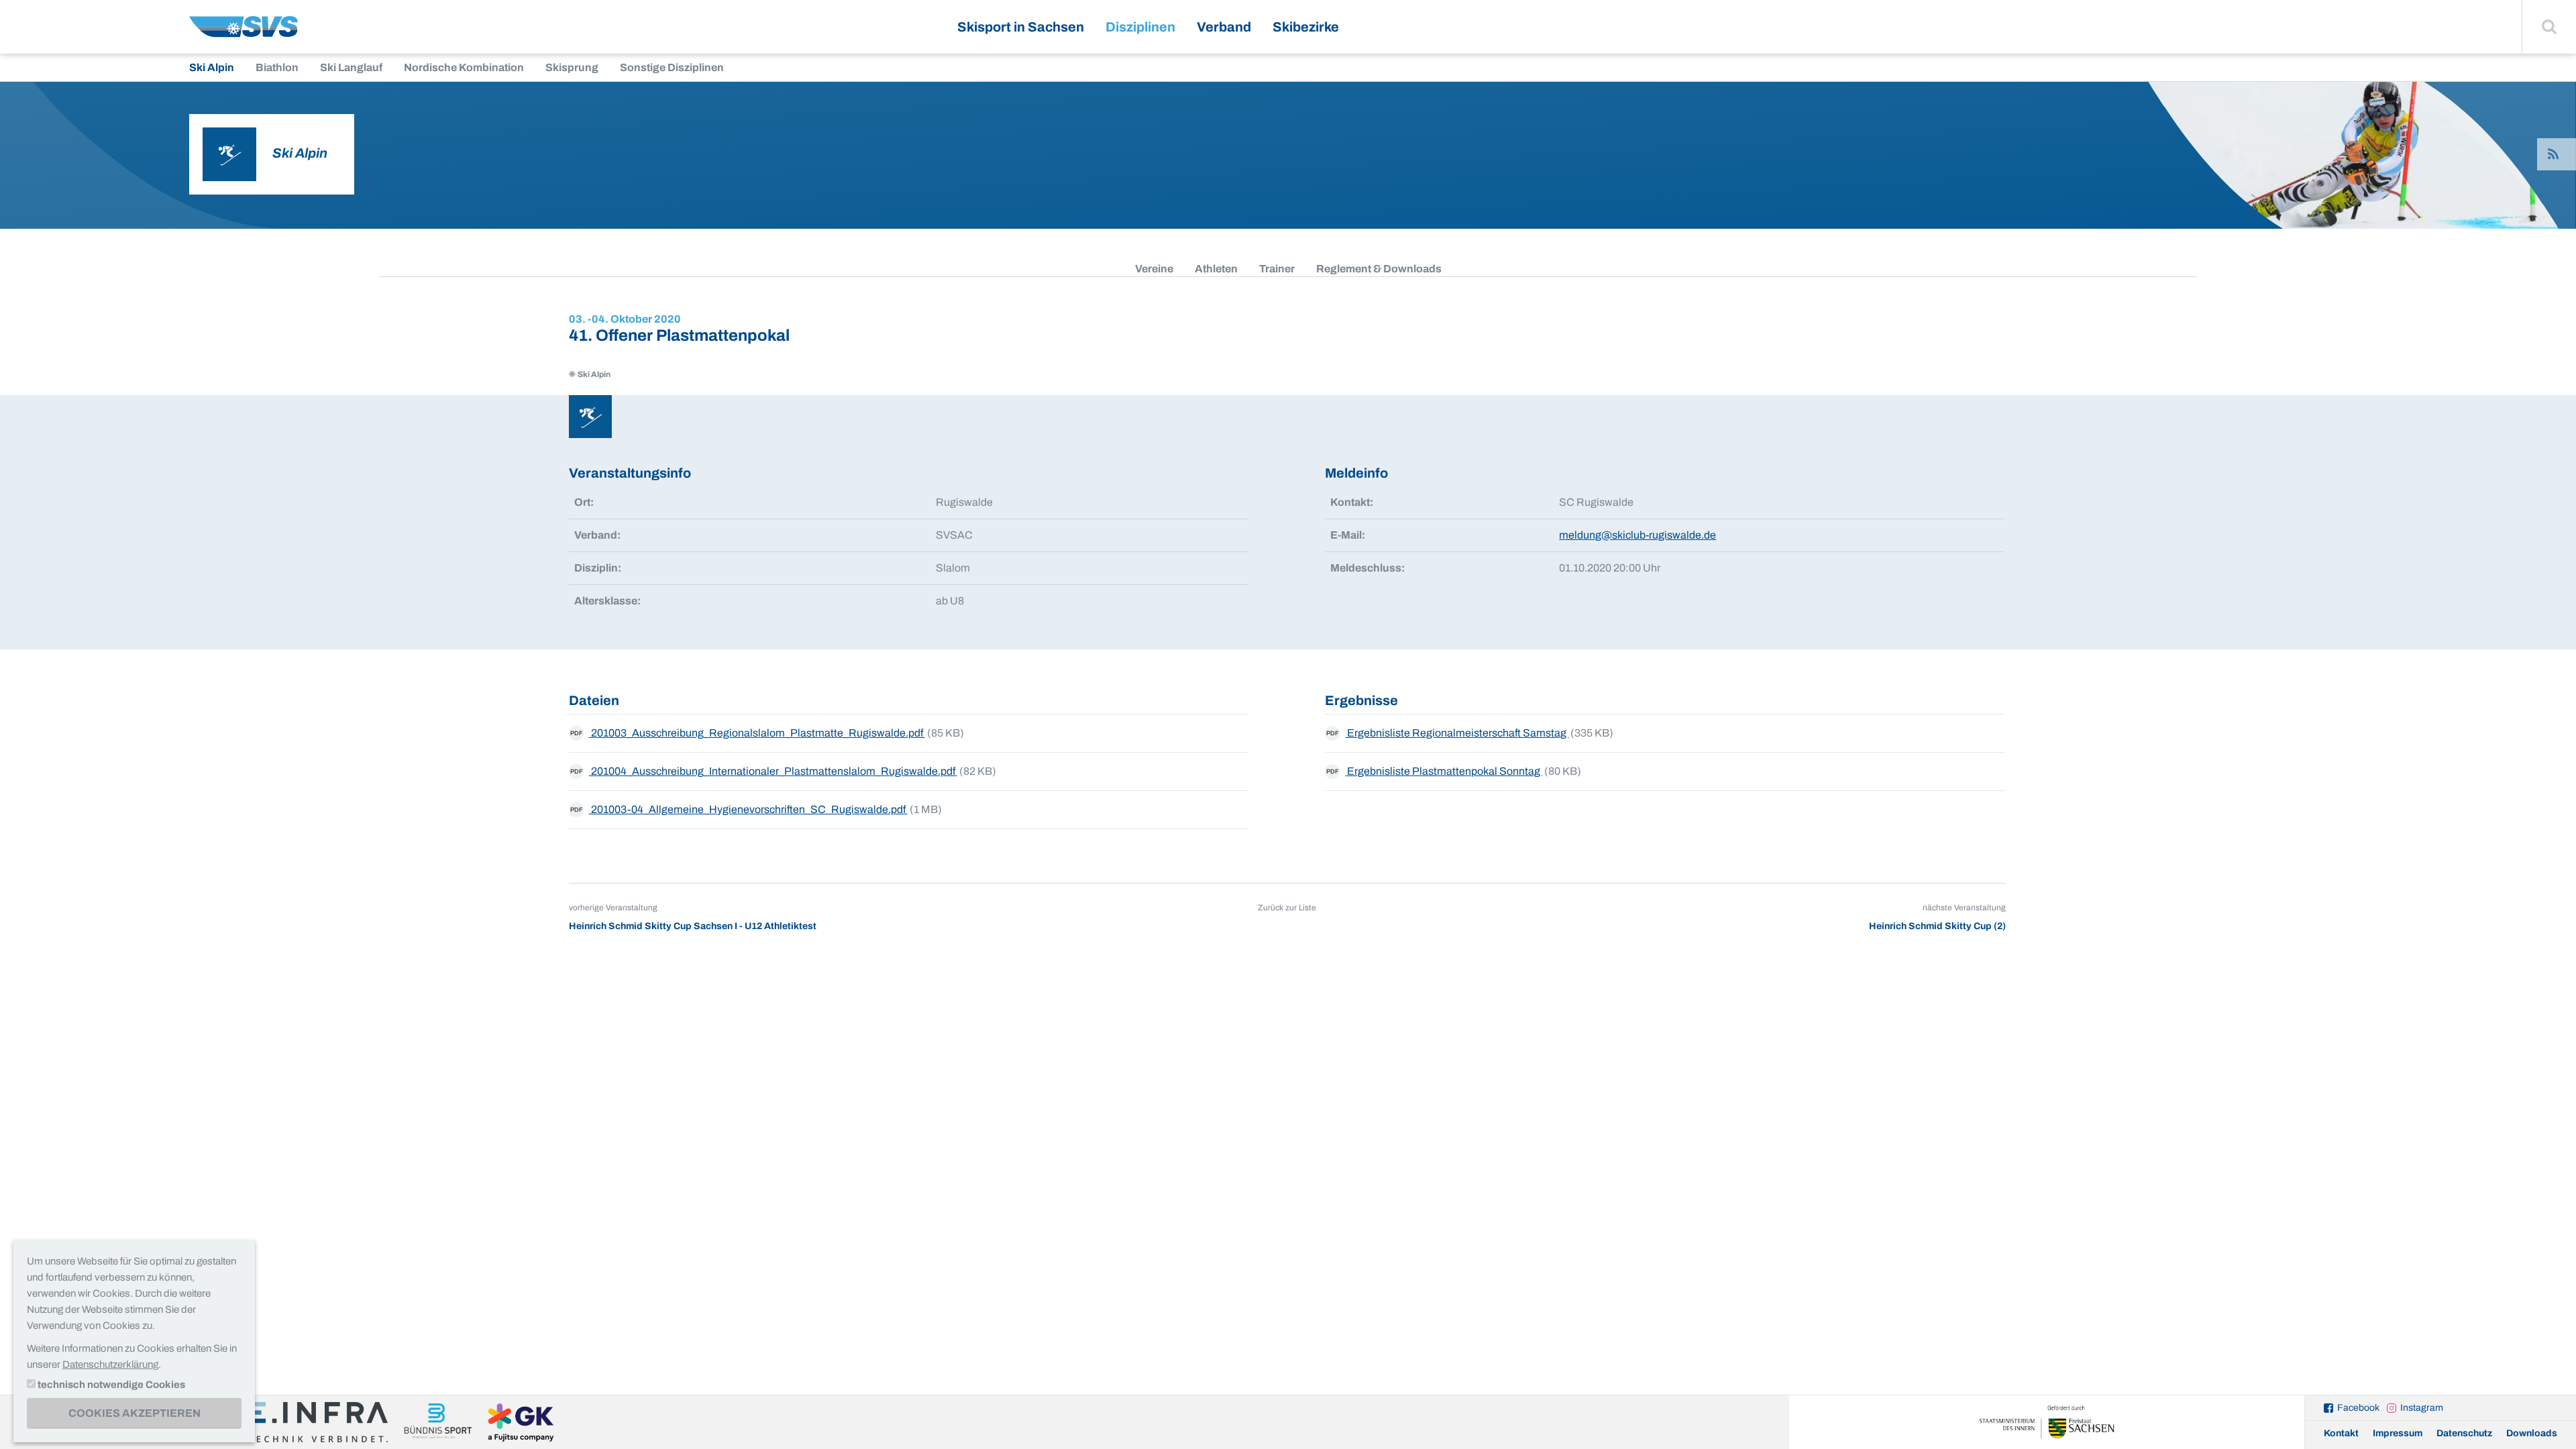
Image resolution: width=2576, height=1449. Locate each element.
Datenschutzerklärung (110, 1364)
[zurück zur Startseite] (244, 32)
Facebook (2358, 1408)
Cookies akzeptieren (135, 1413)
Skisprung (572, 67)
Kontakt (2341, 1433)
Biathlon (277, 67)
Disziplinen (1140, 27)
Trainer (1277, 269)
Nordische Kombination (464, 67)
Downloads (2532, 1433)
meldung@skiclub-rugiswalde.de (1638, 535)
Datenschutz (2464, 1433)
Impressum (2398, 1433)
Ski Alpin (212, 67)
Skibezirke (1306, 27)
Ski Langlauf (351, 67)
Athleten (1216, 269)
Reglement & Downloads (1379, 269)
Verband (1224, 27)
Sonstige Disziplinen (672, 67)
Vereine (1154, 269)
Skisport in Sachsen (1021, 27)
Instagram (2422, 1408)
